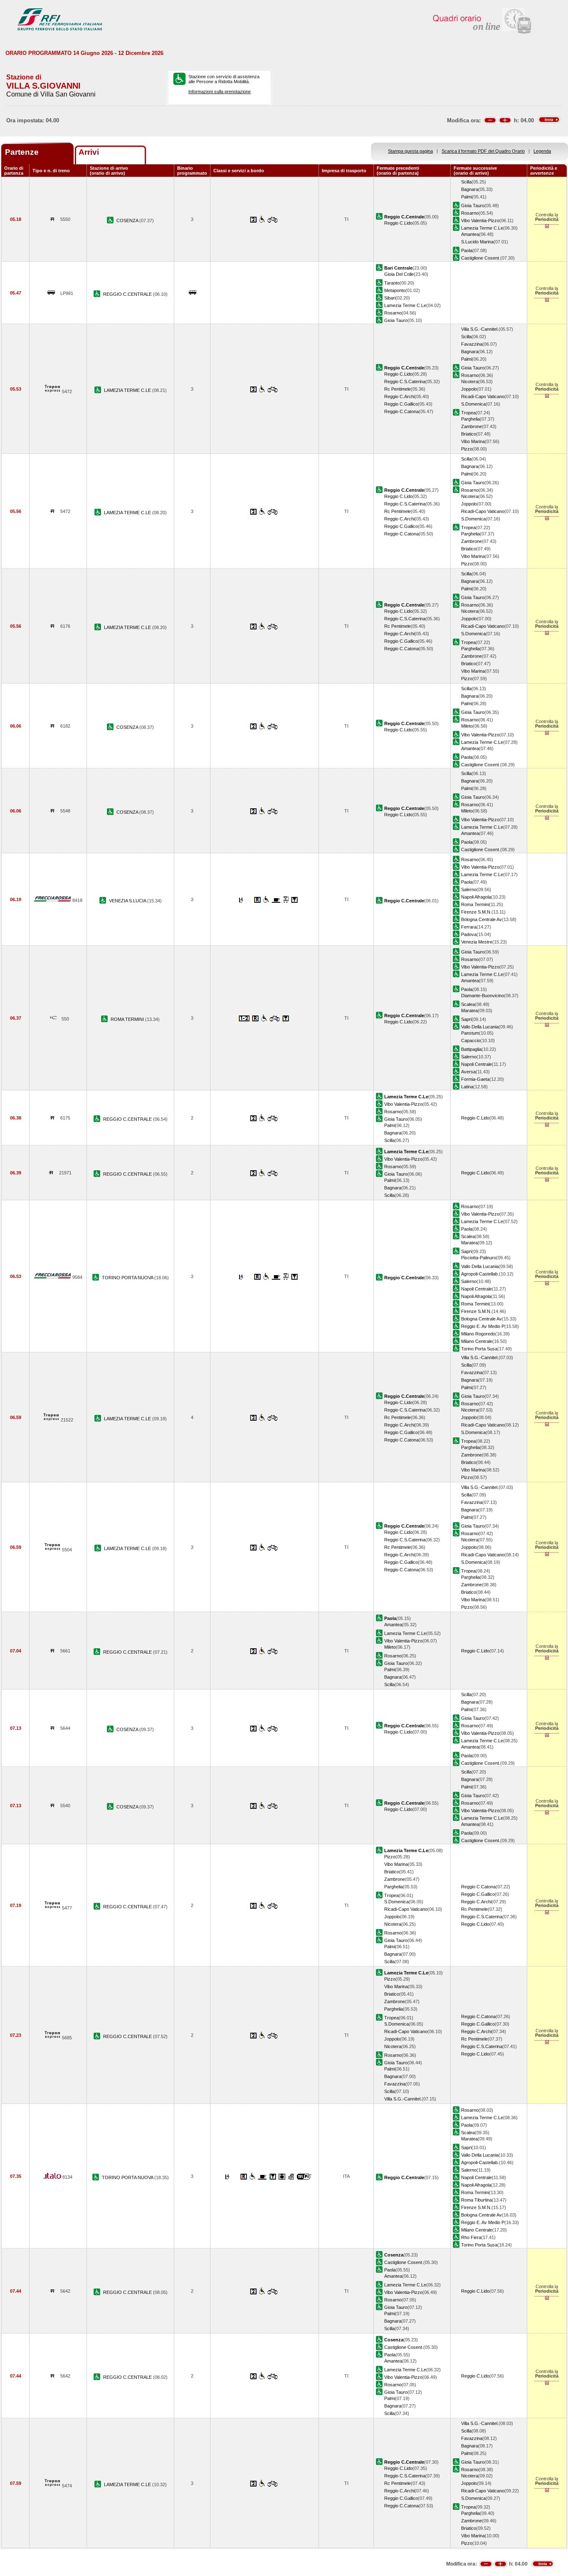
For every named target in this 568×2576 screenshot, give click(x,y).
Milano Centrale (477, 1341)
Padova (469, 934)
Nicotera (470, 381)
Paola (467, 250)
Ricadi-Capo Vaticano (483, 396)
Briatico (469, 434)
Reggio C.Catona (401, 411)
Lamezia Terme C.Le (482, 228)
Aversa (468, 1072)
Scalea (468, 1004)
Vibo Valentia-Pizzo (480, 220)
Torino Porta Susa (479, 1349)
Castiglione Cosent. (481, 258)
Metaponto (395, 290)
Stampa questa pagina (410, 151)
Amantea (470, 234)
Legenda (542, 151)
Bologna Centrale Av (482, 919)
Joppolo (469, 389)
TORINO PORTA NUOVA (128, 1278)
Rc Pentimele (398, 389)
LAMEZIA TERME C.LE (128, 390)
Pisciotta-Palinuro (479, 1258)
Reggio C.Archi (399, 396)
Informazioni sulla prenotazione (220, 92)
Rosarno (470, 213)
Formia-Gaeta (475, 1079)
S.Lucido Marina (477, 242)
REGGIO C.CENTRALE (128, 294)
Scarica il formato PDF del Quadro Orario (483, 151)
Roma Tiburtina (477, 2200)
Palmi (467, 197)
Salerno (469, 889)
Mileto (467, 726)
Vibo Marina (473, 441)
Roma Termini (475, 904)
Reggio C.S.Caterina (405, 381)
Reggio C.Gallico (401, 404)
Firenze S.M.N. (476, 912)
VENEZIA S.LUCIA (128, 901)
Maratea (469, 1011)
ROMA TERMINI (128, 1019)
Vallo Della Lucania (480, 1027)
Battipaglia (471, 1049)
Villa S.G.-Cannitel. (480, 329)
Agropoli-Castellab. (480, 1274)
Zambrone (472, 426)
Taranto (392, 283)
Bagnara (470, 189)
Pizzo (467, 449)
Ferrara (469, 927)
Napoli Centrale (477, 1064)
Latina (467, 1087)
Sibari (390, 298)
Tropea (468, 413)
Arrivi (89, 152)
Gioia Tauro (473, 206)
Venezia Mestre (477, 942)
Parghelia (470, 419)
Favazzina (472, 344)
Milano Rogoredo (478, 1334)
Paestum (470, 1033)
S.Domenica (473, 404)
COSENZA (128, 220)
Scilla (466, 182)
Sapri (466, 1019)
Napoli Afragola (476, 897)
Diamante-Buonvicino (483, 996)
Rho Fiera (471, 2237)
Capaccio (471, 1040)
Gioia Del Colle (399, 274)
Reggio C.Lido (398, 223)
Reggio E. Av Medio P (483, 1326)
